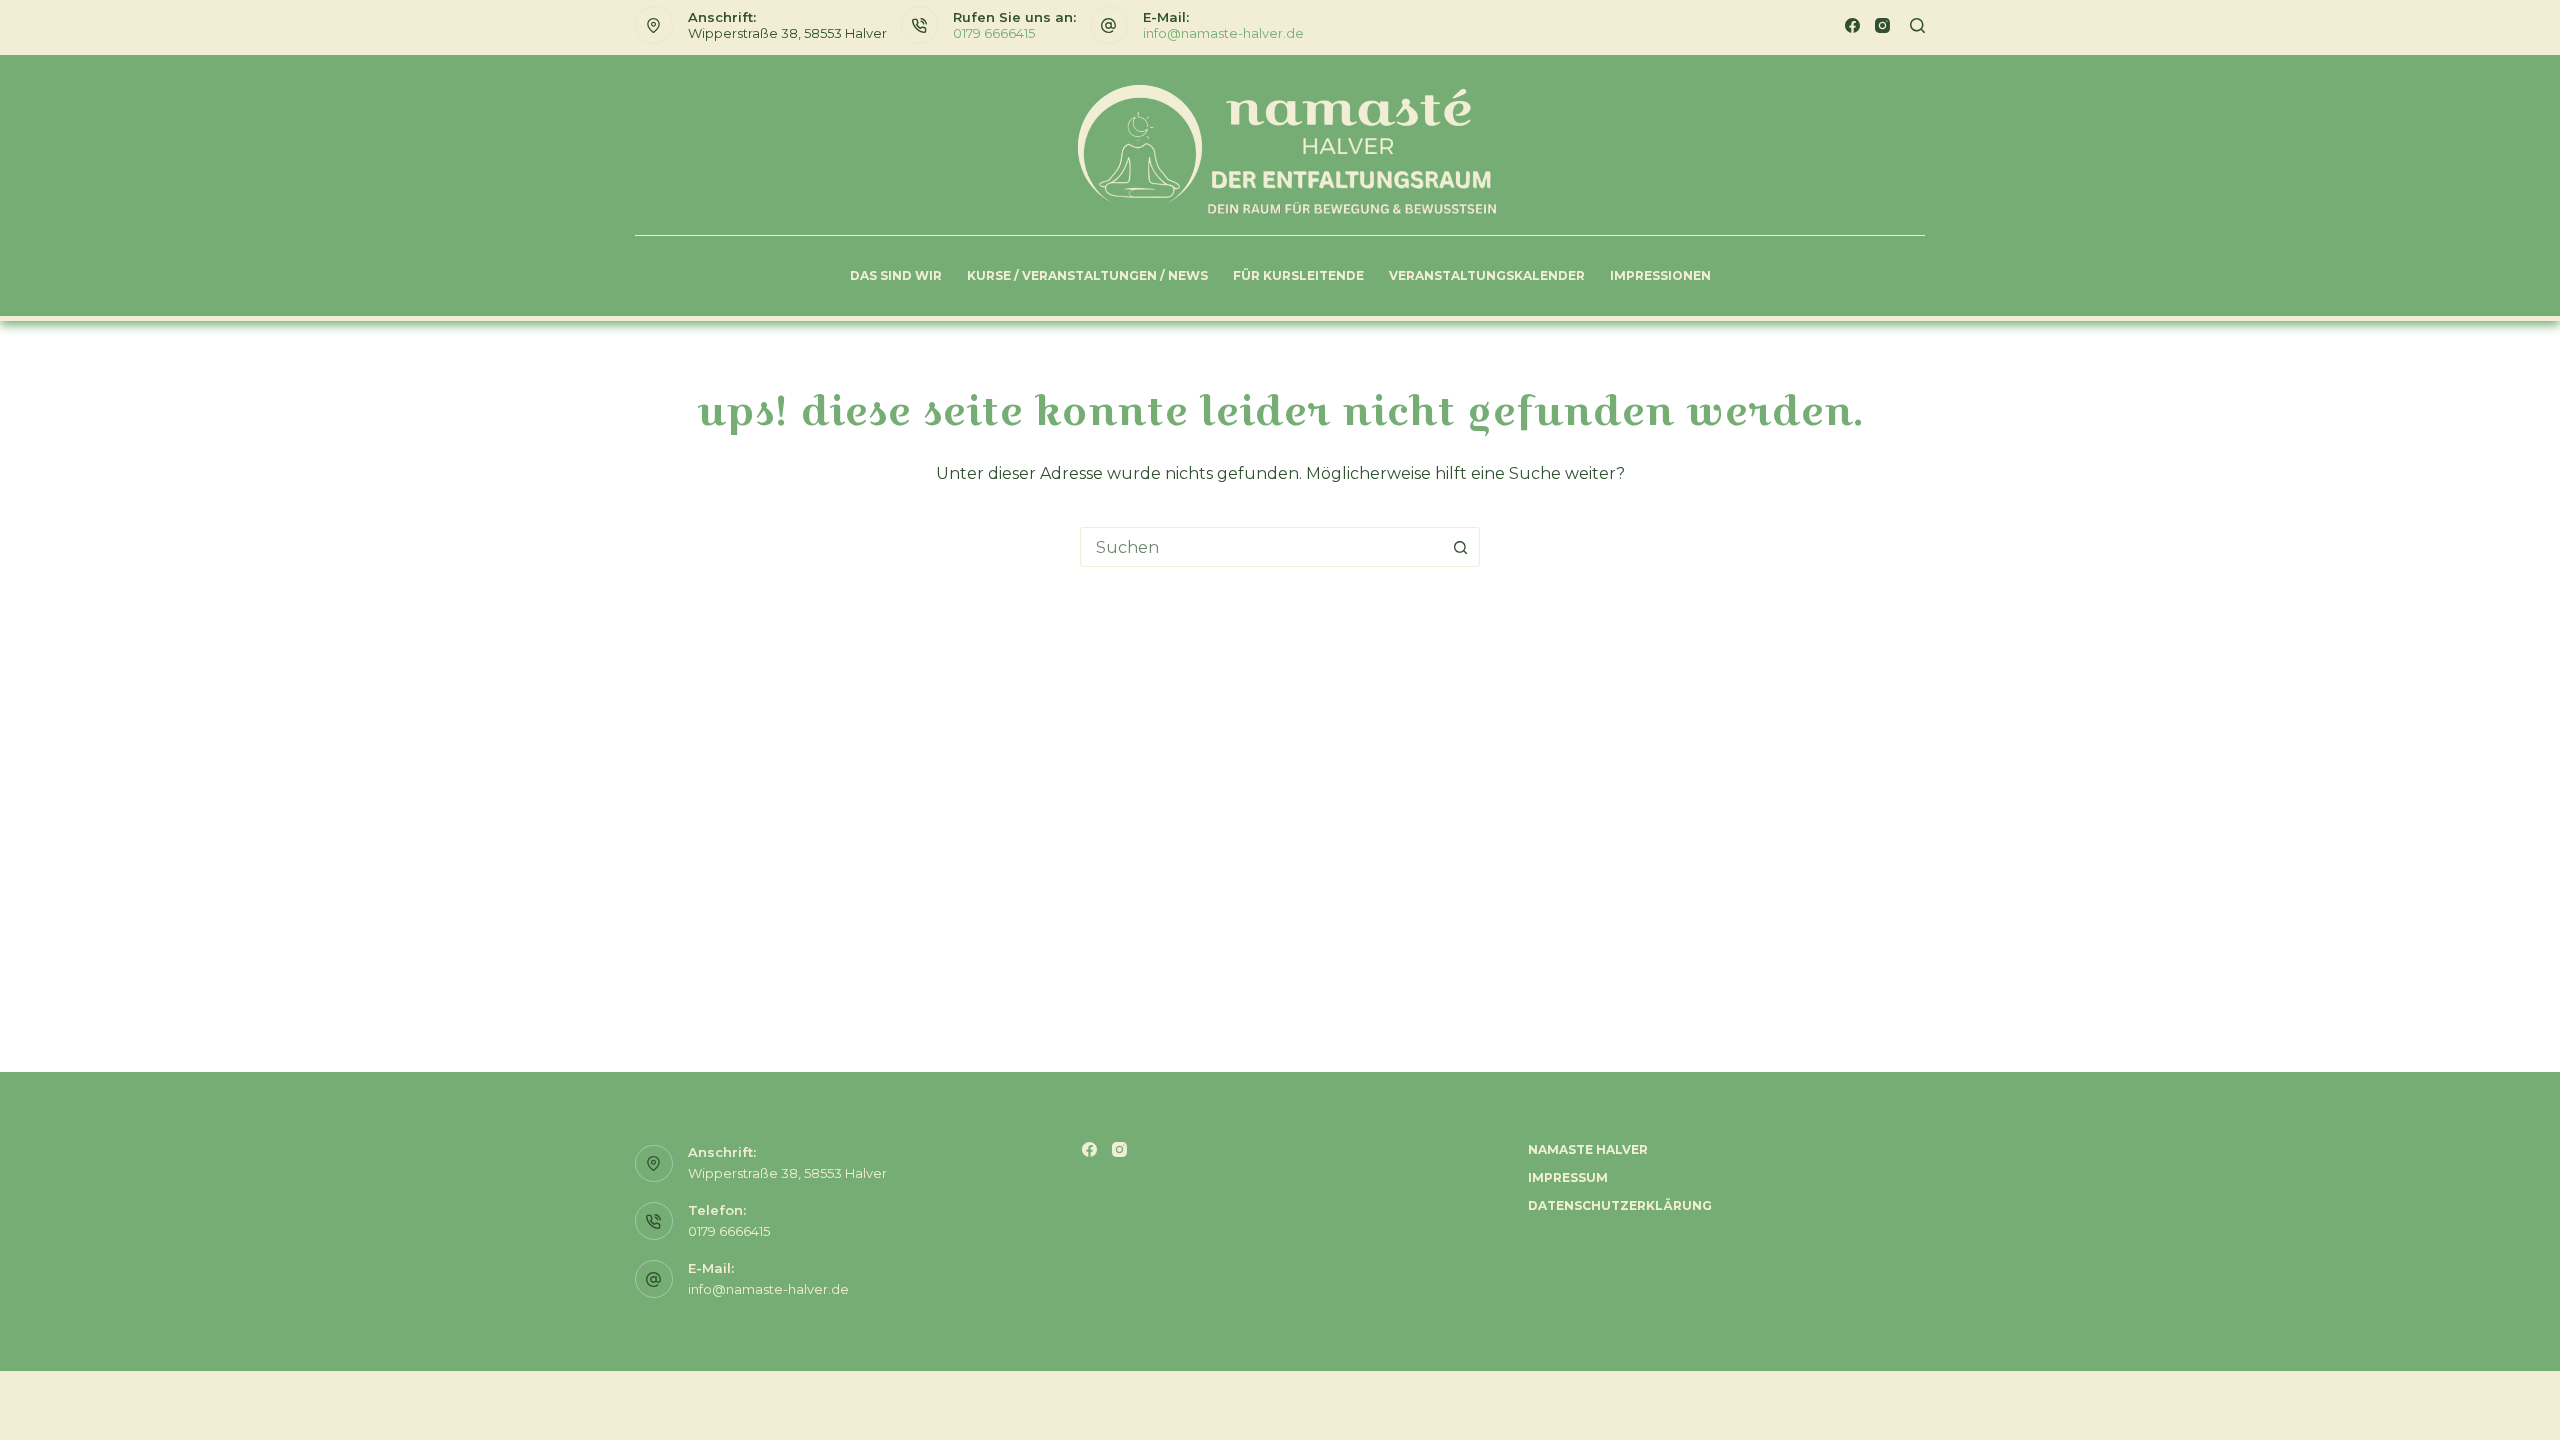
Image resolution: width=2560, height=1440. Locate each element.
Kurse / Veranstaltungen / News (1087, 275)
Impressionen (1660, 275)
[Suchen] (1917, 25)
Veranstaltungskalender (1487, 275)
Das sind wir (896, 275)
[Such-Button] (1460, 547)
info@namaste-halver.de (1223, 33)
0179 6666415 (994, 33)
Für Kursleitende (1298, 275)
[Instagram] (1882, 25)
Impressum (1568, 1177)
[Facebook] (1852, 25)
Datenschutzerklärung (1620, 1205)
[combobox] (1261, 547)
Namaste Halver (1588, 1149)
